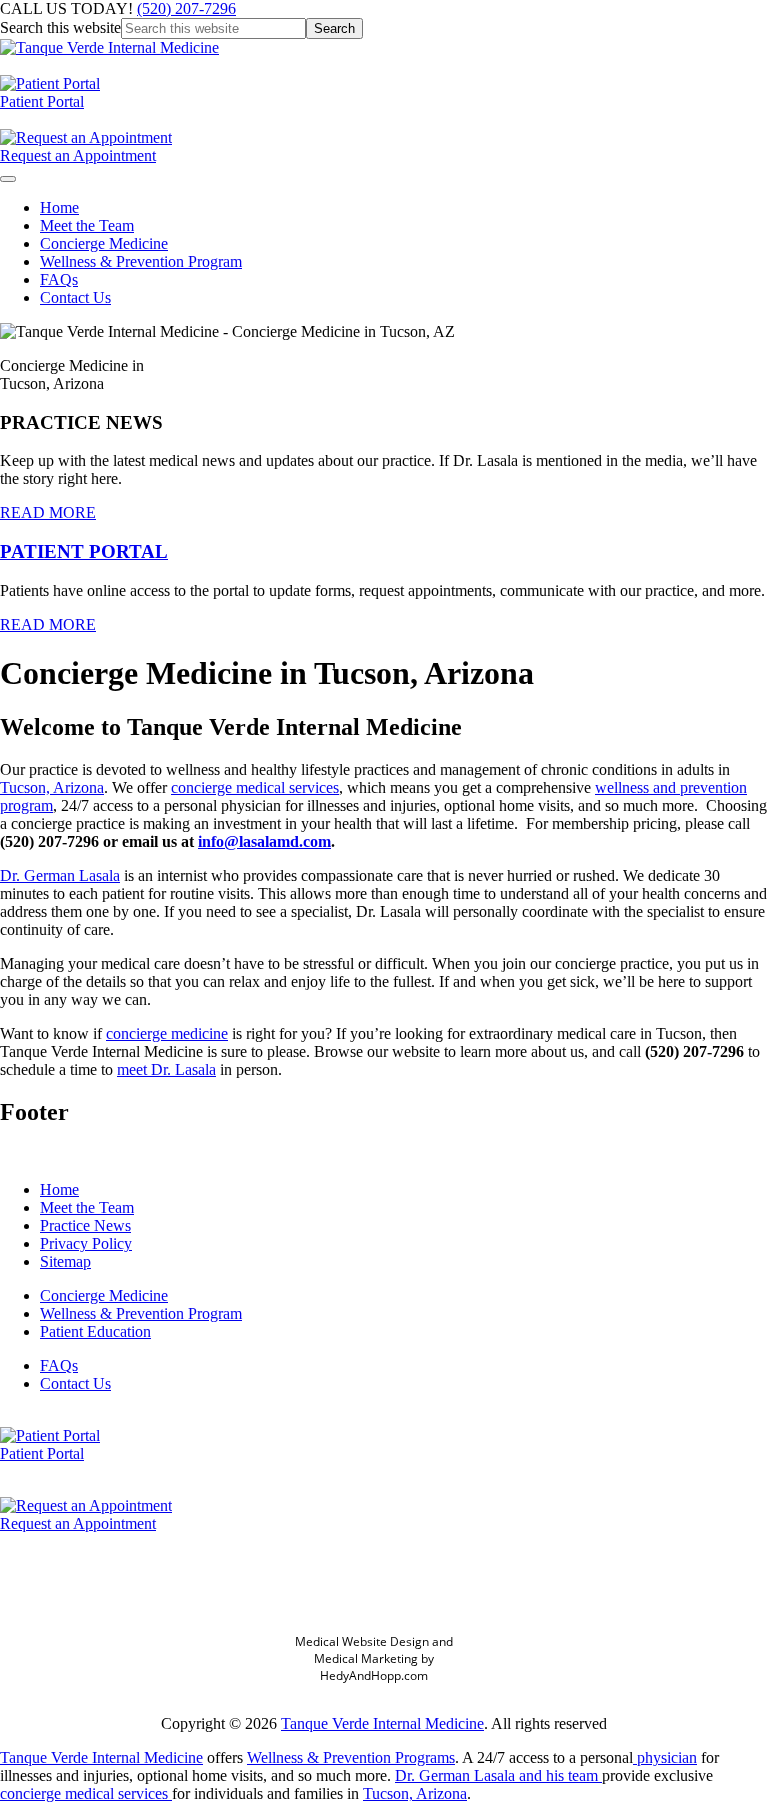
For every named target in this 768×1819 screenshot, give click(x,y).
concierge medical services (255, 787)
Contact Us (75, 297)
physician (665, 1757)
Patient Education (95, 1331)
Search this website (60, 27)
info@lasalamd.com (264, 841)
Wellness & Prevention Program (141, 261)
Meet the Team (87, 225)
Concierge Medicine (104, 243)
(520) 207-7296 (186, 8)
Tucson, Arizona (52, 787)
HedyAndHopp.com (374, 1675)
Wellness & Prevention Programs (351, 1757)
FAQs (59, 279)
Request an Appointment (78, 155)
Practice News (85, 1225)
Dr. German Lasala (60, 875)
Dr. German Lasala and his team (498, 1775)
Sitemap (65, 1261)
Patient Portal (42, 101)
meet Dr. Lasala (166, 1069)
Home (59, 207)
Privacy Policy (86, 1243)
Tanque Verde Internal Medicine (382, 1723)
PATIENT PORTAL (84, 551)
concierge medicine (167, 1033)
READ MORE (48, 512)
